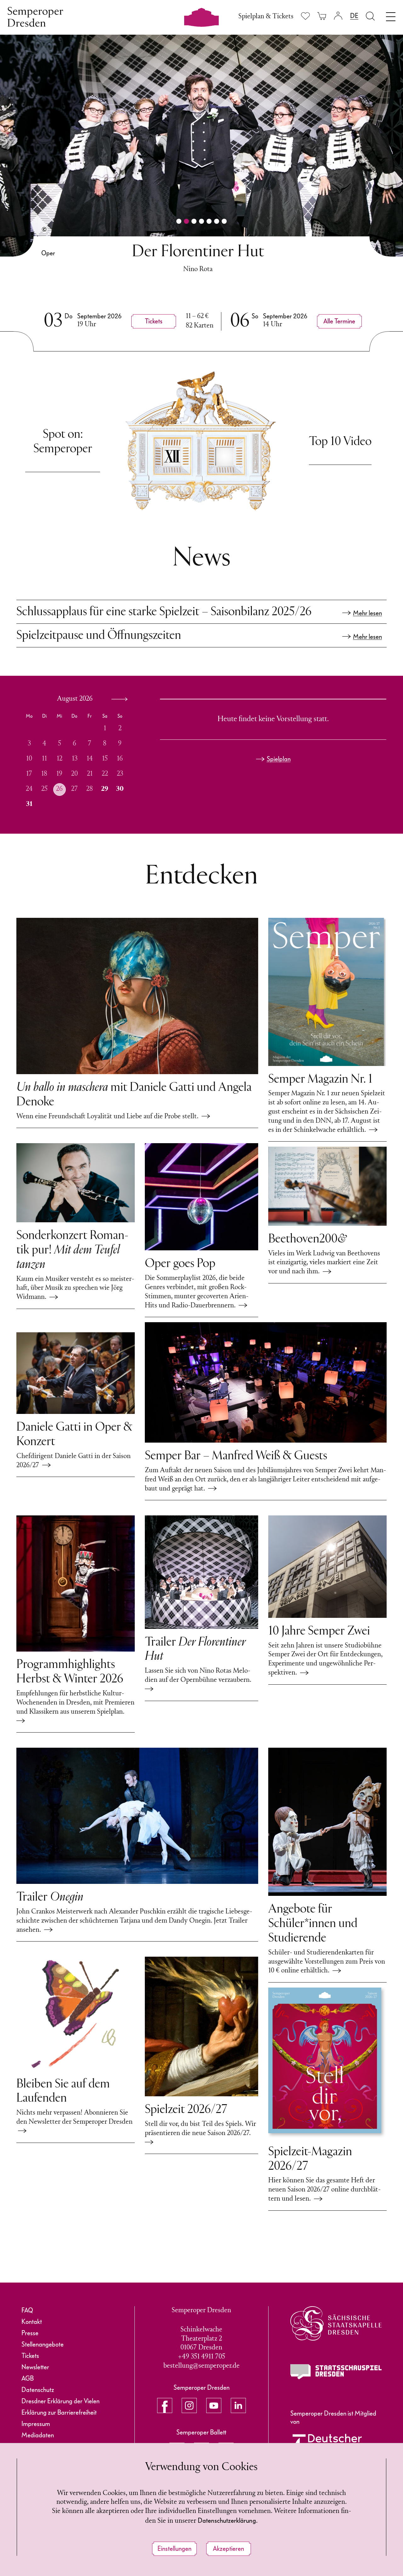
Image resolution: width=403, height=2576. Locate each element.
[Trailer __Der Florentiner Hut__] (201, 1572)
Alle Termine (335, 321)
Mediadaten (38, 2435)
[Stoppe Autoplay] (8, 42)
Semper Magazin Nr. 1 (320, 1080)
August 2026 (75, 699)
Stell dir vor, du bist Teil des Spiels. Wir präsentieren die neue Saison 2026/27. (200, 2129)
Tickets (30, 2356)
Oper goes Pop (180, 1264)
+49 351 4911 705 (201, 2357)
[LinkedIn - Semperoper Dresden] (238, 2405)
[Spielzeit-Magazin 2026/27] (327, 2063)
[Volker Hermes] (44, 229)
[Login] (338, 16)
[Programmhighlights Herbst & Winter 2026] (76, 1583)
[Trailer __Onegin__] (137, 1816)
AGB (28, 2378)
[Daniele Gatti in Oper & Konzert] (76, 1373)
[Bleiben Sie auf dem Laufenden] (76, 2014)
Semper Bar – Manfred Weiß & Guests (236, 1456)
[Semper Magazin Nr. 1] (327, 992)
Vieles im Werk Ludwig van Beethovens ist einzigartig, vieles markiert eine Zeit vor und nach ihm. (324, 1263)
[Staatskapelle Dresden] (336, 2323)
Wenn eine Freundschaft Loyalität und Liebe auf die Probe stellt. (109, 1117)
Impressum (36, 2424)
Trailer (50, 1897)
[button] (179, 221)
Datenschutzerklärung (227, 2521)
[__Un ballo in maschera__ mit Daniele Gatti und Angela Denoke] (137, 996)
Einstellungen (174, 2549)
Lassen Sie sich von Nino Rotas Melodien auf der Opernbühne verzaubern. (200, 1676)
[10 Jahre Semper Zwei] (327, 1567)
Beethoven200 (307, 1239)
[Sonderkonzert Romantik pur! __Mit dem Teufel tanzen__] (76, 1183)
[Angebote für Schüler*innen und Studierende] (327, 1822)
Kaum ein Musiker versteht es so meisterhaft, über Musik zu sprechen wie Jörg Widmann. (75, 1288)
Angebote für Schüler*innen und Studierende (313, 1924)
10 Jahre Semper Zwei (319, 1631)
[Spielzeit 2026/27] (201, 2026)
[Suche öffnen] (370, 16)
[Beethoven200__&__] (327, 1186)
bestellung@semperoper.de (201, 2366)
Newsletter (35, 2367)
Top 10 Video (340, 442)
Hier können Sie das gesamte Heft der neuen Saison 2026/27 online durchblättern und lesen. (324, 2190)
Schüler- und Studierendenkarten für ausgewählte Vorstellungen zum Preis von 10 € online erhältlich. (327, 1962)
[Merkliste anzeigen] (305, 16)
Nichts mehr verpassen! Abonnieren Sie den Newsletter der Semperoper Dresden (74, 2122)
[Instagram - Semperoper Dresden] (189, 2405)
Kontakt (32, 2322)
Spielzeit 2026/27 (186, 2110)
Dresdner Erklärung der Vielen (60, 2401)
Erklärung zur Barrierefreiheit (59, 2412)
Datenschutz (38, 2390)
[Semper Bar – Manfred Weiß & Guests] (266, 1382)
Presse (30, 2333)
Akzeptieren (228, 2549)
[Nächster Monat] (118, 699)
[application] (78, 755)
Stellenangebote (43, 2344)
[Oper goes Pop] (201, 1197)
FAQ (27, 2310)
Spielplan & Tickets (266, 17)
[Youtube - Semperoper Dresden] (214, 2405)
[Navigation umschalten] (391, 15)
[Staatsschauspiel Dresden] (336, 2372)
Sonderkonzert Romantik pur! (72, 1250)
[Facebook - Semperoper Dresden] (165, 2405)
